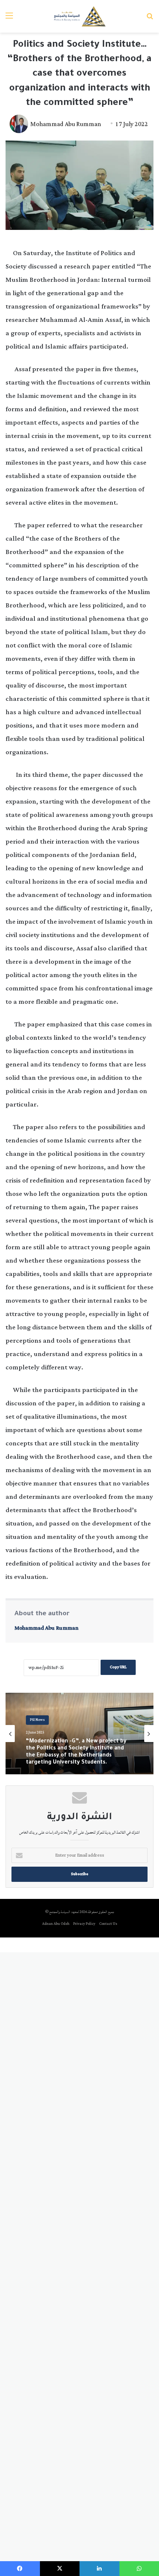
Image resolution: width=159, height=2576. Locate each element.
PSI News (37, 1727)
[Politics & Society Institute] (80, 16)
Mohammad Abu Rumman (66, 124)
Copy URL (118, 1667)
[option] (79, 1734)
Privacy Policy (84, 1924)
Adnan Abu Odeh (56, 1924)
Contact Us (108, 1924)
